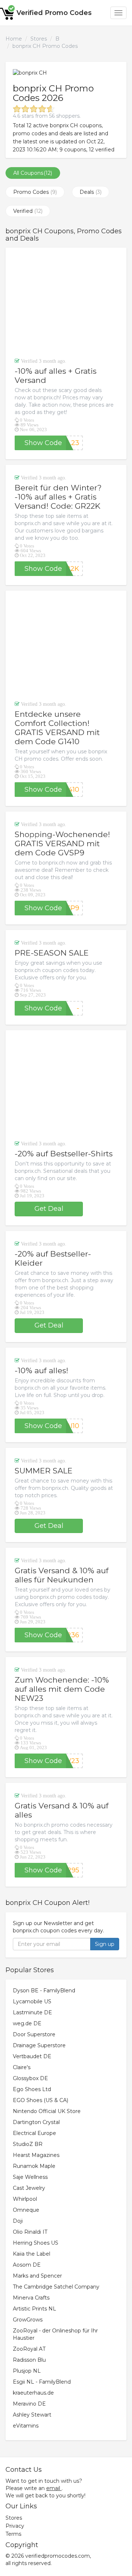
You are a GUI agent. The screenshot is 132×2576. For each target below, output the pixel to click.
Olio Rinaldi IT (30, 2232)
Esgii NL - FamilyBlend (42, 2382)
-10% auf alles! (41, 1370)
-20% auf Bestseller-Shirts (64, 1154)
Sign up (105, 1944)
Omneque (26, 2210)
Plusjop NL (27, 2371)
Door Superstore (34, 2034)
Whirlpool (25, 2199)
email (53, 2488)
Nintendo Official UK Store (47, 2111)
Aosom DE (27, 2265)
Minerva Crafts (31, 2298)
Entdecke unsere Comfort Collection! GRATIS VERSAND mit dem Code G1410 (57, 728)
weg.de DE (27, 2023)
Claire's (22, 2067)
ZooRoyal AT (29, 2349)
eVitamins (26, 2426)
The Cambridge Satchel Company (56, 2287)
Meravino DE (29, 2404)
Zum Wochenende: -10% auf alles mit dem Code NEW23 (62, 1689)
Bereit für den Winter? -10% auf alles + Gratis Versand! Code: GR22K (58, 497)
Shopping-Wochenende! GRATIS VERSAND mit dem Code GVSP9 (62, 843)
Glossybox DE (30, 2078)
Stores (39, 39)
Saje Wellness (30, 2177)
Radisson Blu (29, 2360)
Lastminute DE (32, 2012)
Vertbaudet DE (32, 2056)
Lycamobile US (32, 2001)
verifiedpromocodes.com (58, 2556)
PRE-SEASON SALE (52, 953)
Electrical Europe (34, 2133)
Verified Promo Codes (54, 13)
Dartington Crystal (36, 2122)
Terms (13, 2534)
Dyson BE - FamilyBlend (44, 1991)
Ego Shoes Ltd (32, 2089)
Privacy (15, 2526)
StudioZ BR (28, 2144)
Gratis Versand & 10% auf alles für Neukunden (62, 1575)
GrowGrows (28, 2320)
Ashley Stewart (32, 2415)
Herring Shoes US (36, 2243)
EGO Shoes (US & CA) (41, 2100)
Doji (18, 2221)
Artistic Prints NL (34, 2309)
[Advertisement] (66, 302)
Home (14, 39)
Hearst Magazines (36, 2155)
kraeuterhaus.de (33, 2393)
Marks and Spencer (37, 2276)
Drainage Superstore (39, 2045)
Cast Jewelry (29, 2188)
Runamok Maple (34, 2166)
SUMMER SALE (44, 1471)
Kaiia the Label (32, 2254)
